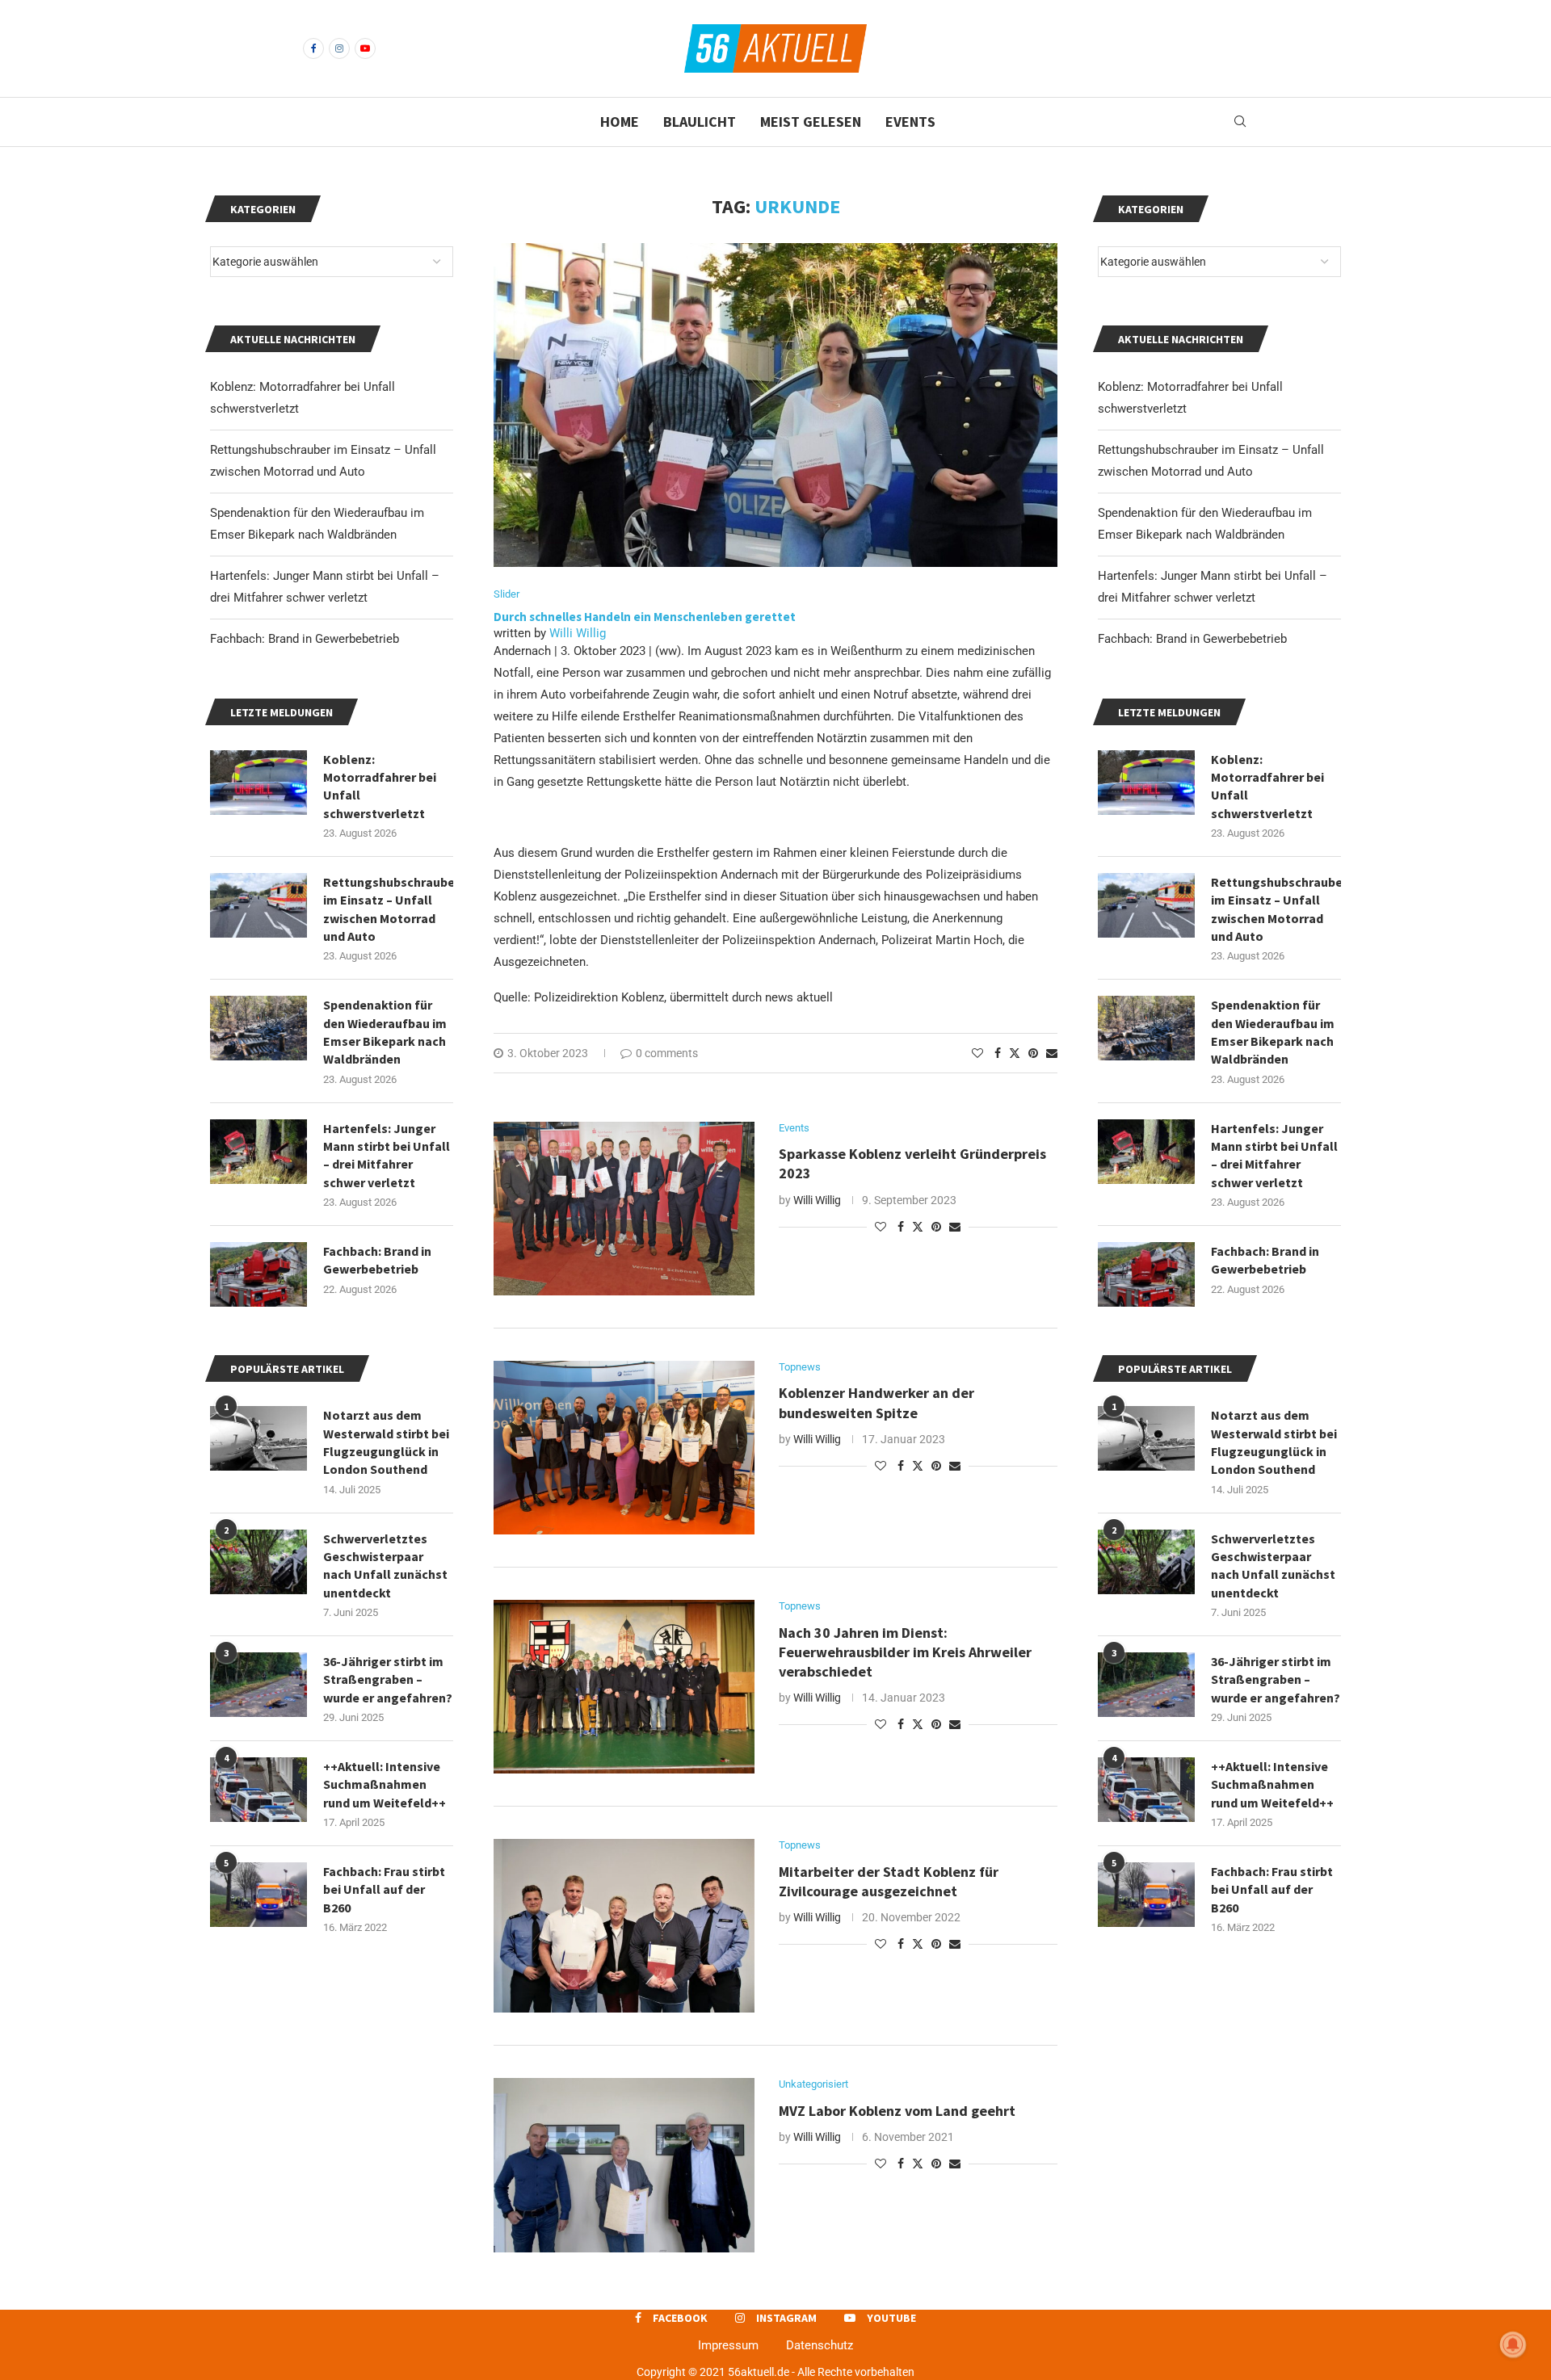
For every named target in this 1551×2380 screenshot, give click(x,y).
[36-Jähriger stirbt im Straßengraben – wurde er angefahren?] (1146, 1685)
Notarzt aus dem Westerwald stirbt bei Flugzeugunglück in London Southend (1274, 1442)
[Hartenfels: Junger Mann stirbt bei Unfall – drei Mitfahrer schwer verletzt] (1146, 1152)
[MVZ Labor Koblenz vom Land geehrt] (624, 2165)
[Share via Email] (1052, 1053)
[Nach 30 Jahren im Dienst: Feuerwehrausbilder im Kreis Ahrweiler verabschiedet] (624, 1687)
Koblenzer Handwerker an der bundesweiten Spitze (876, 1402)
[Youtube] (365, 48)
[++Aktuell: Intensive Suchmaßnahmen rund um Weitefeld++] (1146, 1790)
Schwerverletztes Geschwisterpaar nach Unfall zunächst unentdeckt (1273, 1566)
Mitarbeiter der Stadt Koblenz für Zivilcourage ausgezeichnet (889, 1881)
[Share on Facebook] (998, 1053)
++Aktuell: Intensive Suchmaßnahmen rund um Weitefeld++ (1272, 1784)
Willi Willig (578, 633)
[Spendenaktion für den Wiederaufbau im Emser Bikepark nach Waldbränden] (1146, 1028)
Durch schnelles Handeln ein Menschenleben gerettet (645, 617)
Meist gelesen (811, 122)
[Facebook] (313, 48)
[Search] (1240, 122)
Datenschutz (820, 2345)
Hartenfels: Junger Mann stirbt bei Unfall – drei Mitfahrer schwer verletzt (1274, 1155)
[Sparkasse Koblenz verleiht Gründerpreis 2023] (624, 1209)
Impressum (728, 2345)
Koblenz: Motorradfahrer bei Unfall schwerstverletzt (1267, 786)
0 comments (667, 1053)
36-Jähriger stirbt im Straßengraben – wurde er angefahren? (1276, 1679)
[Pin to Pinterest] (1033, 1053)
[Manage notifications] (1513, 2344)
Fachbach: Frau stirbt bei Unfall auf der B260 (1272, 1889)
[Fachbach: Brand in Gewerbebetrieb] (1146, 1274)
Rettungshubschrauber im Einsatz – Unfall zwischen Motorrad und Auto (1276, 909)
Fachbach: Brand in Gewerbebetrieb (1192, 639)
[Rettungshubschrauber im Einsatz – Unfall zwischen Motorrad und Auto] (1146, 905)
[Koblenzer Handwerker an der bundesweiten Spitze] (624, 1448)
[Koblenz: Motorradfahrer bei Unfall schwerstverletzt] (1146, 783)
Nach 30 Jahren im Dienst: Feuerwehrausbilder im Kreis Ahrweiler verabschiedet (905, 1652)
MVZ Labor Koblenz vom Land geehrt (897, 2111)
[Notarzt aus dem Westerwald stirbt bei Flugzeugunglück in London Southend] (1146, 1438)
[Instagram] (339, 48)
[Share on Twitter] (1015, 1053)
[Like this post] (977, 1053)
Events (910, 122)
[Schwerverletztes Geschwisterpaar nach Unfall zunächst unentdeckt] (1146, 1562)
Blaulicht (700, 122)
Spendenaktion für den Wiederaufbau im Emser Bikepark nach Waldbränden (1273, 1032)
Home (620, 122)
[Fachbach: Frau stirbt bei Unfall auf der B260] (1146, 1895)
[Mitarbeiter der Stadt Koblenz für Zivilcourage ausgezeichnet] (624, 1926)
